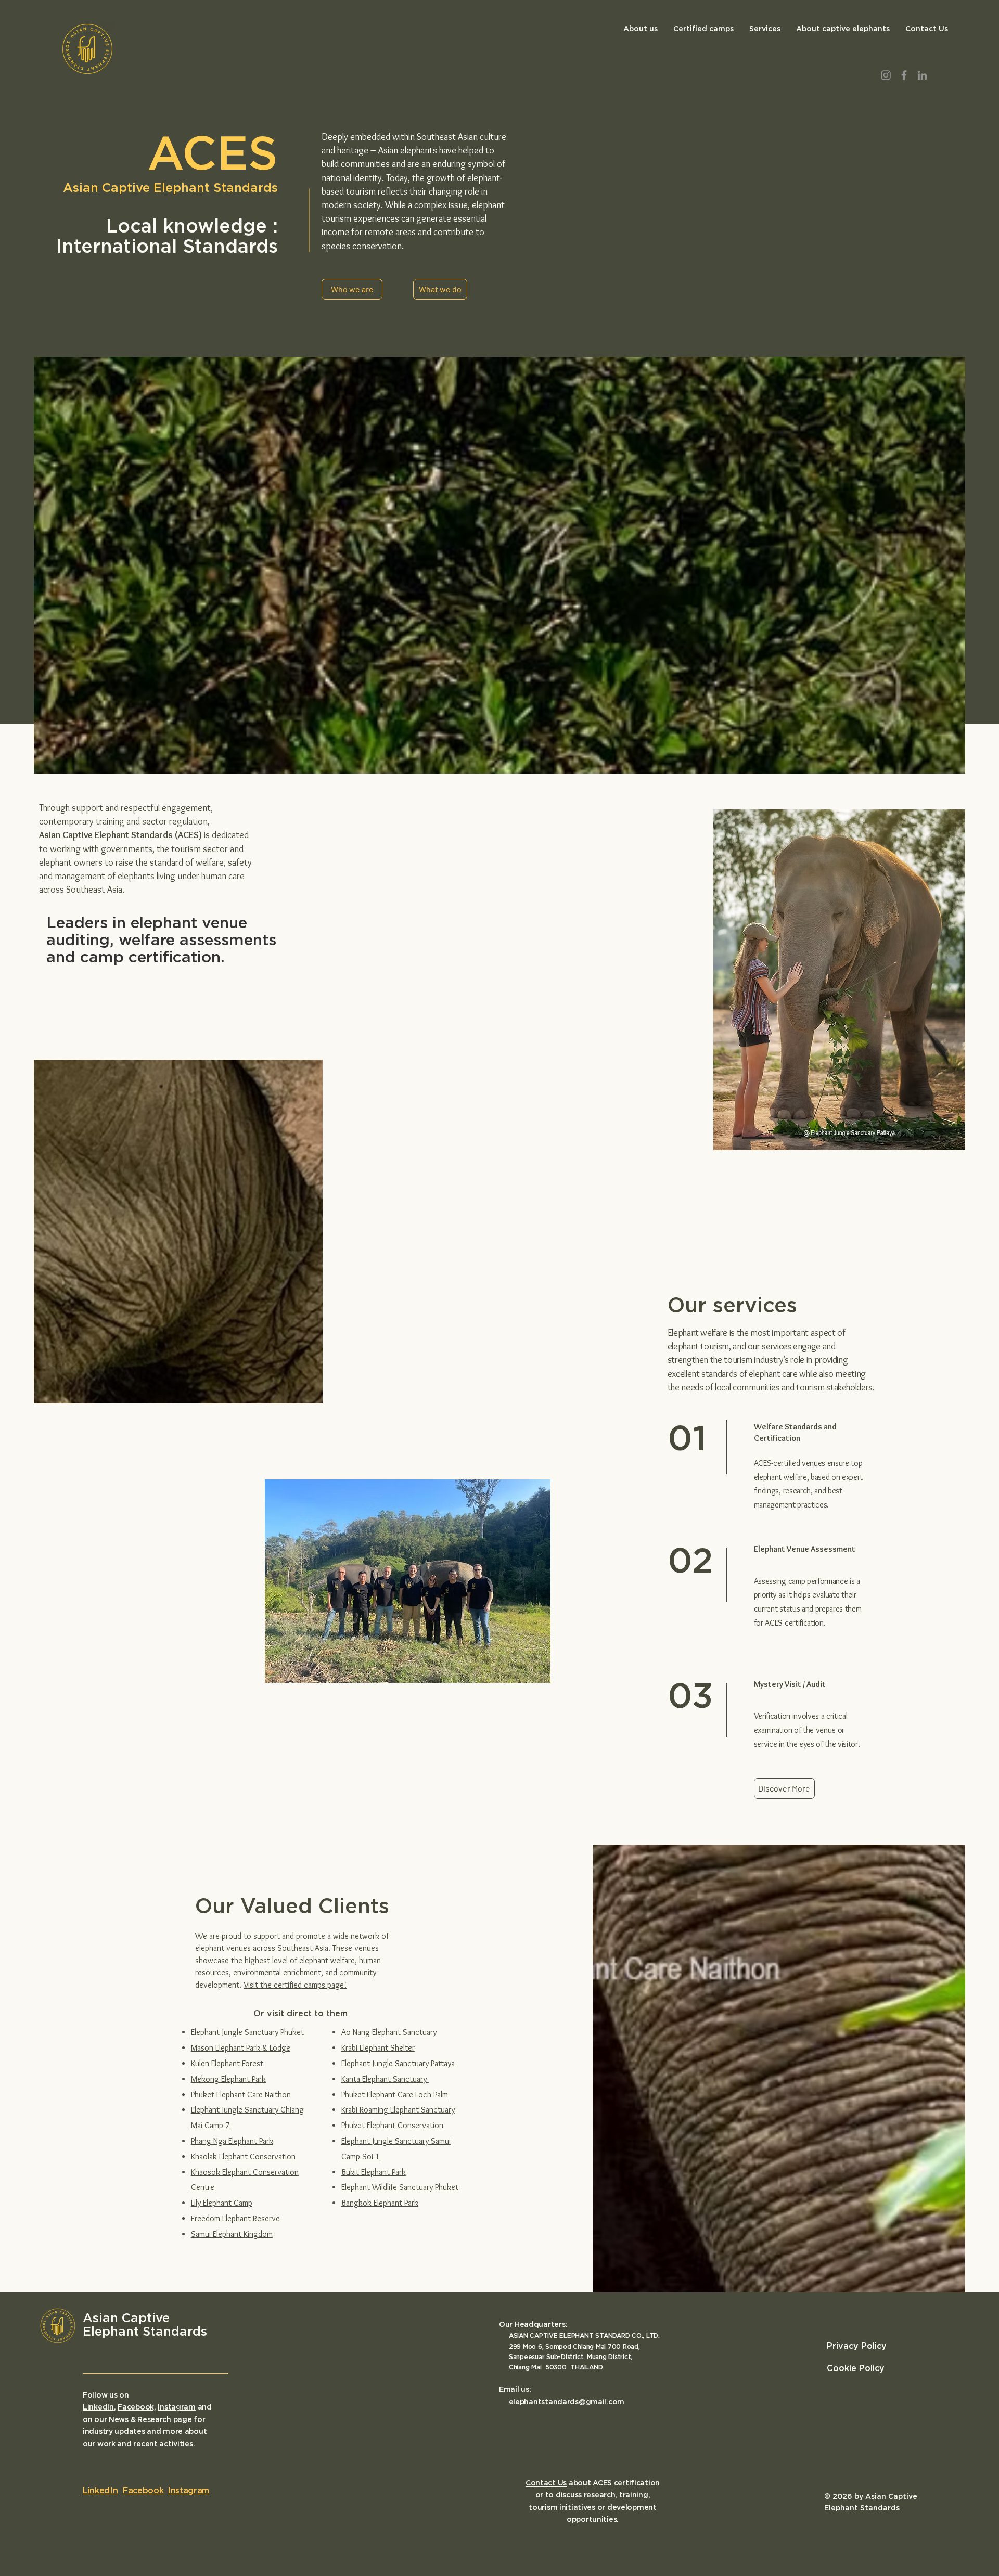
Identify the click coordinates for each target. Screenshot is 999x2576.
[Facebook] (904, 75)
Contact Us (546, 2483)
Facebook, (137, 2407)
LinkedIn (98, 2407)
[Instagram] (886, 75)
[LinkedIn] (922, 75)
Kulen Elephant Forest (227, 2063)
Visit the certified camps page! (295, 1985)
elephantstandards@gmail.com (567, 2402)
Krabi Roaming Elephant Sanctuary (398, 2110)
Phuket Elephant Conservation (392, 2125)
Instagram (176, 2407)
